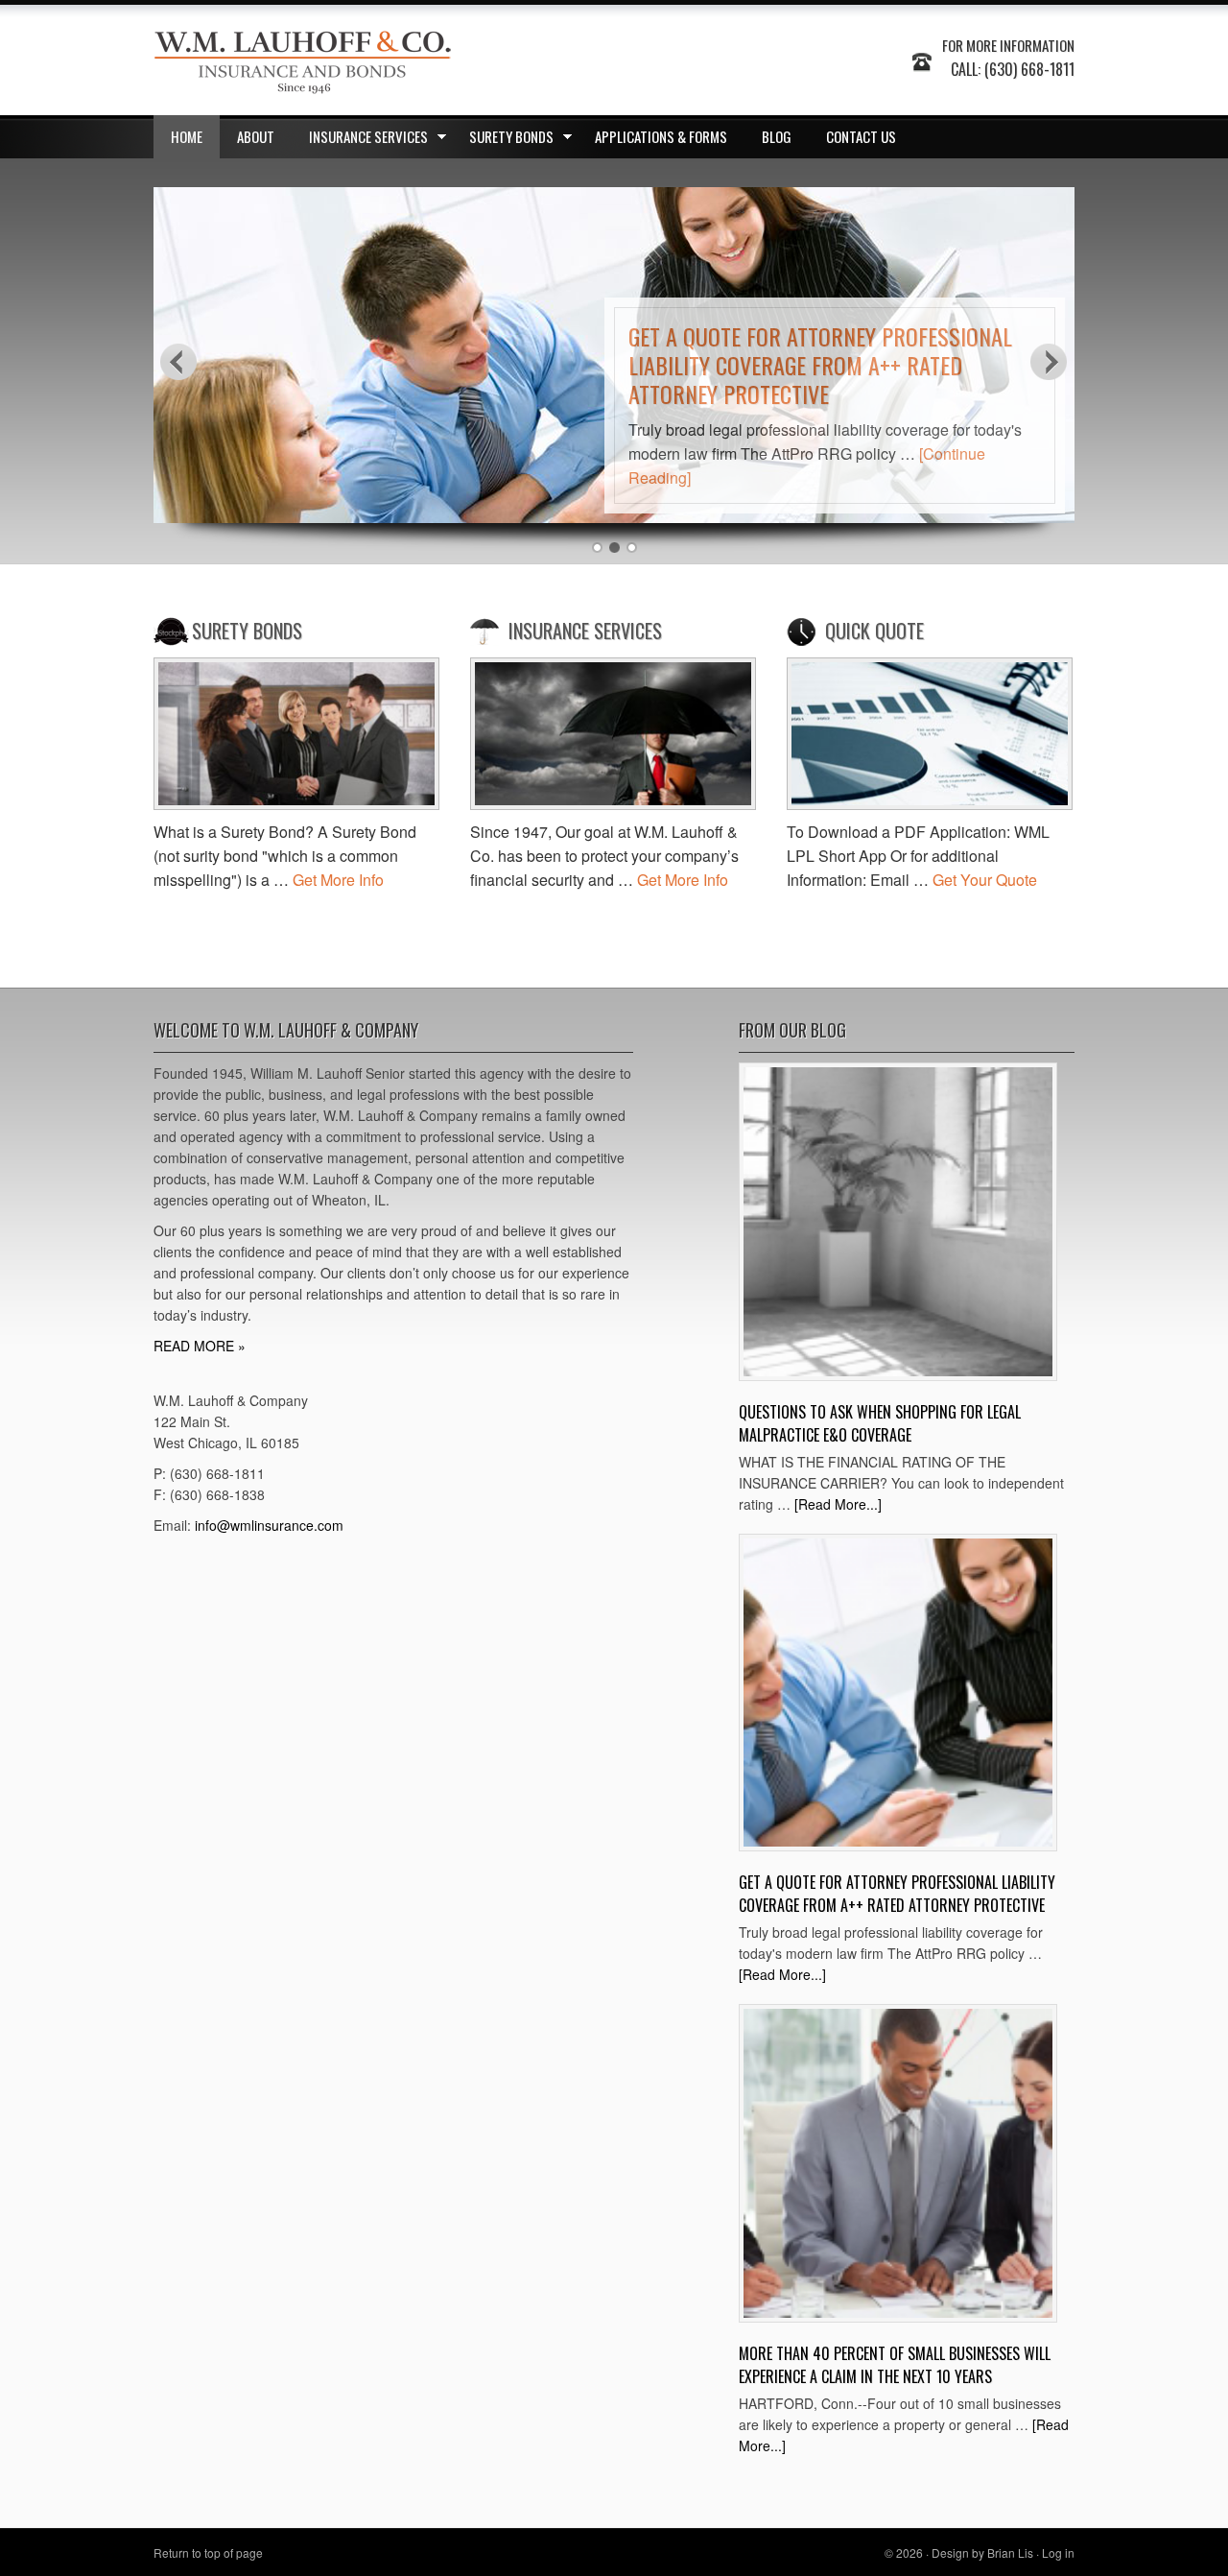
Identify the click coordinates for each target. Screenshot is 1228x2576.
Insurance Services (360, 140)
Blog (777, 136)
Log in (1058, 2552)
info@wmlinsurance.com (269, 1525)
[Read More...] (838, 1504)
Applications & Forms (661, 136)
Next (1050, 361)
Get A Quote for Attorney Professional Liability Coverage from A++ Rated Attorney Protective (820, 365)
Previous (178, 361)
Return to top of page (208, 2552)
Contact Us (861, 136)
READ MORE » (200, 1346)
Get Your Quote (985, 880)
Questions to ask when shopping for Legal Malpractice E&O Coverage (880, 1423)
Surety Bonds (503, 140)
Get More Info (338, 880)
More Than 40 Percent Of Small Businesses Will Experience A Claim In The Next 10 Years (895, 2365)
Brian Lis (1010, 2552)
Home (187, 136)
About (256, 136)
